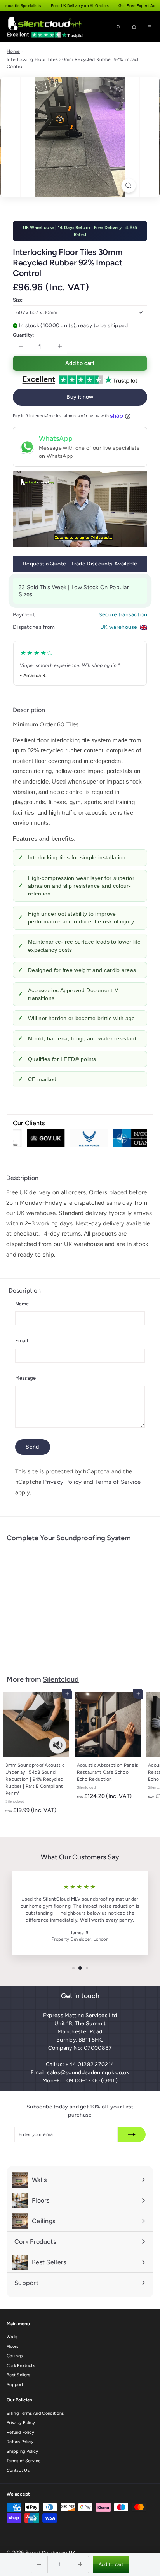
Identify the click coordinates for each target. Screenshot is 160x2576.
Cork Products (21, 2366)
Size (18, 300)
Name (22, 1304)
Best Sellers (18, 2375)
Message (26, 1378)
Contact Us (18, 2470)
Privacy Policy (62, 1482)
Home (13, 51)
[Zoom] (129, 186)
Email (22, 1341)
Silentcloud (61, 1679)
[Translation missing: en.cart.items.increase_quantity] (80, 2564)
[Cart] (134, 27)
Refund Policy (20, 2432)
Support (15, 2385)
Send (32, 1447)
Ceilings (15, 2356)
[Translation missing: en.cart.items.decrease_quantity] (39, 2564)
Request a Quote (80, 564)
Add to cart (111, 2564)
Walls (12, 2337)
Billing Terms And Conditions (35, 2413)
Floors (13, 2346)
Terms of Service (118, 1482)
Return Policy (20, 2442)
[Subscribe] (132, 2134)
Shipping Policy (23, 2451)
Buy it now (80, 397)
